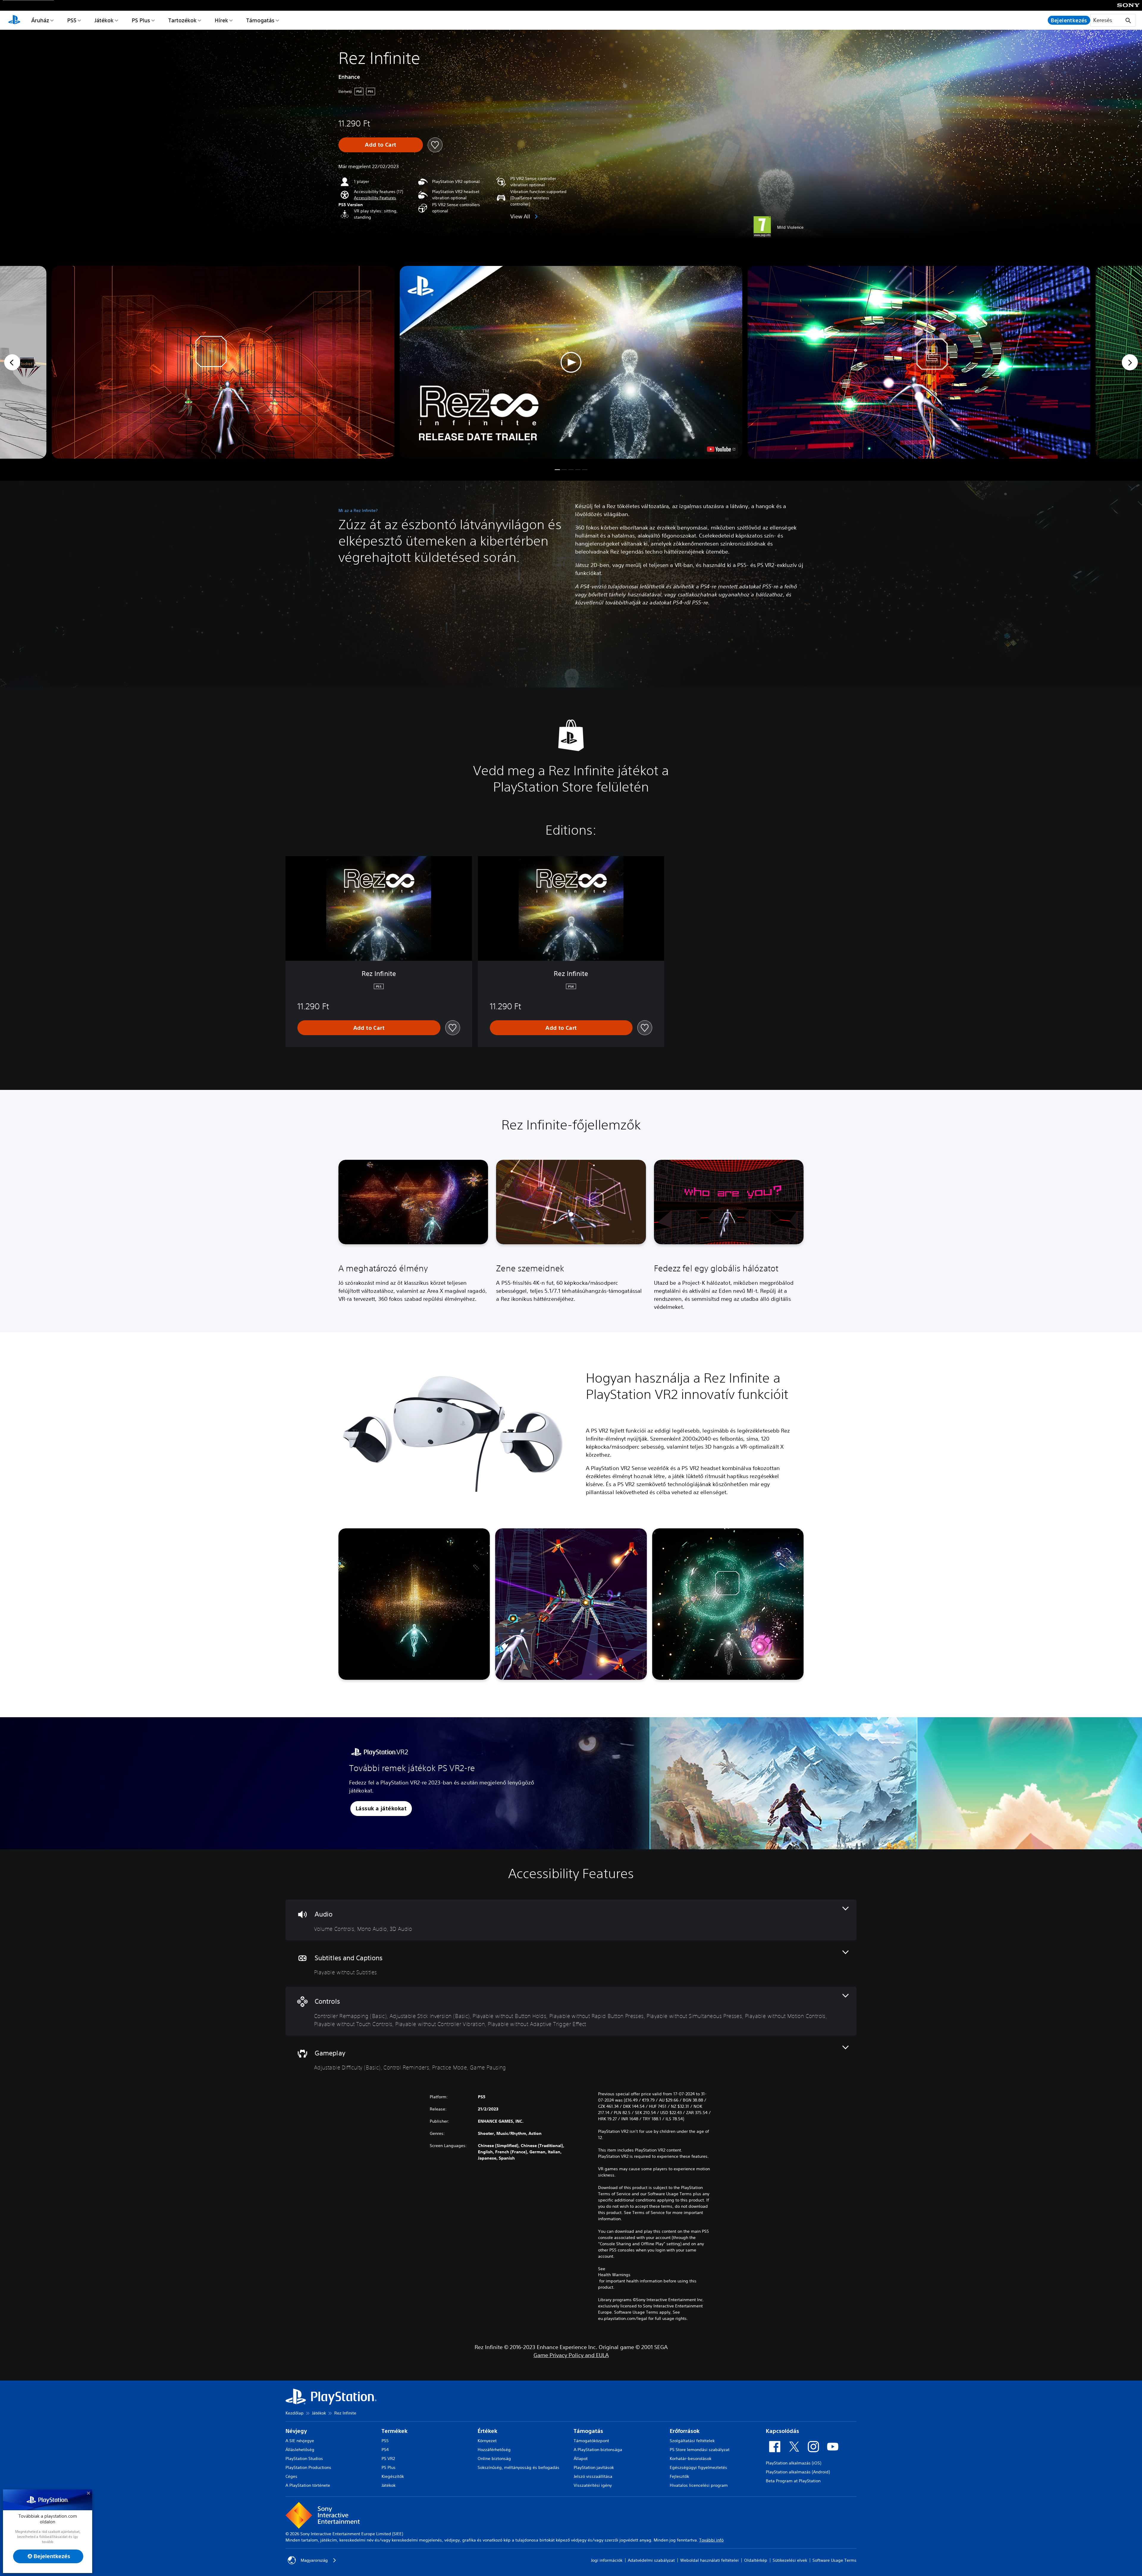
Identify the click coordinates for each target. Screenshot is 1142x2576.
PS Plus (141, 20)
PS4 (385, 2450)
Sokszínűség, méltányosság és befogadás (519, 2467)
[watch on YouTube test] (721, 449)
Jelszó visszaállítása (593, 2476)
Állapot (581, 2459)
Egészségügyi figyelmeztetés (698, 2467)
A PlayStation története (308, 2485)
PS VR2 (388, 2459)
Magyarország (314, 2560)
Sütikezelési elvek (790, 2560)
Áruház (40, 20)
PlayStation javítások (594, 2467)
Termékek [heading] (394, 2431)
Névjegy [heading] (296, 2431)
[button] (375, 198)
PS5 (72, 20)
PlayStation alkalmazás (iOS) (793, 2463)
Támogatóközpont (591, 2441)
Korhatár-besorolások (691, 2459)
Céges (291, 2476)
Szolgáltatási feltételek (692, 2441)
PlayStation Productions (308, 2467)
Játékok (104, 20)
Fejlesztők (679, 2476)
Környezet (487, 2441)
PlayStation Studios (304, 2459)
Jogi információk (607, 2560)
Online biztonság (494, 2459)
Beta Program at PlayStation (793, 2481)
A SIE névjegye (300, 2441)
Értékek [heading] (487, 2431)
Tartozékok (182, 20)
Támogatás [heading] (588, 2431)
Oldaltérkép (756, 2560)
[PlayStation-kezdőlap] (14, 20)
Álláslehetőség (300, 2450)
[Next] (1130, 362)
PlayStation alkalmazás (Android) (798, 2472)
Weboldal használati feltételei (709, 2560)
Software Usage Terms (834, 2560)
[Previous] (12, 362)
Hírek (221, 20)
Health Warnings (614, 2275)
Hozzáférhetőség (494, 2450)
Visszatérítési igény (593, 2485)
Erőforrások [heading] (685, 2431)
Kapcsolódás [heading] (782, 2431)
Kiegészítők (393, 2476)
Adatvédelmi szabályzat (651, 2560)
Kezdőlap (295, 2413)
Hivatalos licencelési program (699, 2485)
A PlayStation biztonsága (598, 2450)
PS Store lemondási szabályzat (700, 2450)
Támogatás (260, 20)
